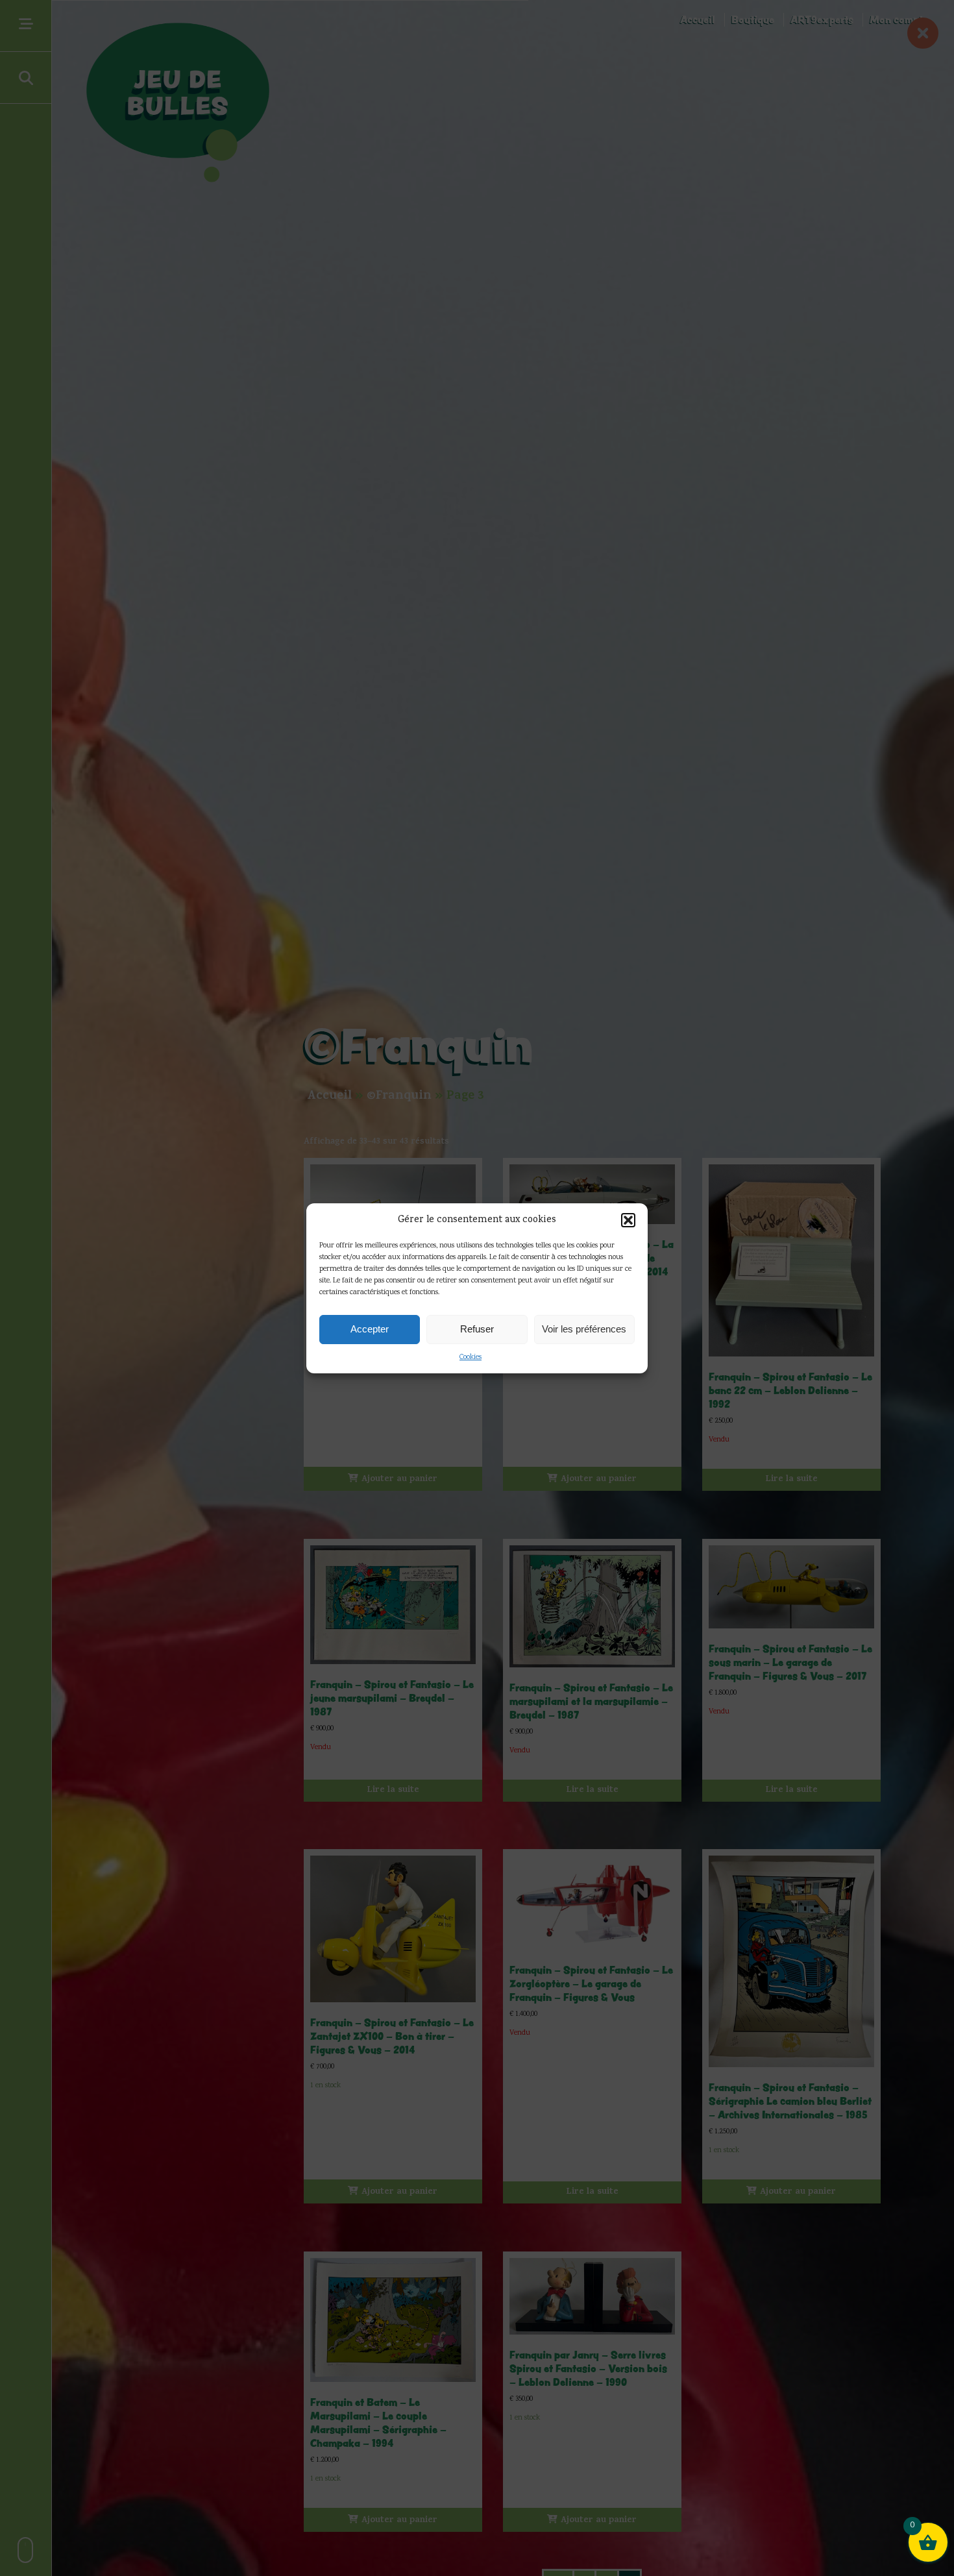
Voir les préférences (584, 1329)
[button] (628, 1220)
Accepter (370, 1329)
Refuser (477, 1329)
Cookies (471, 1357)
